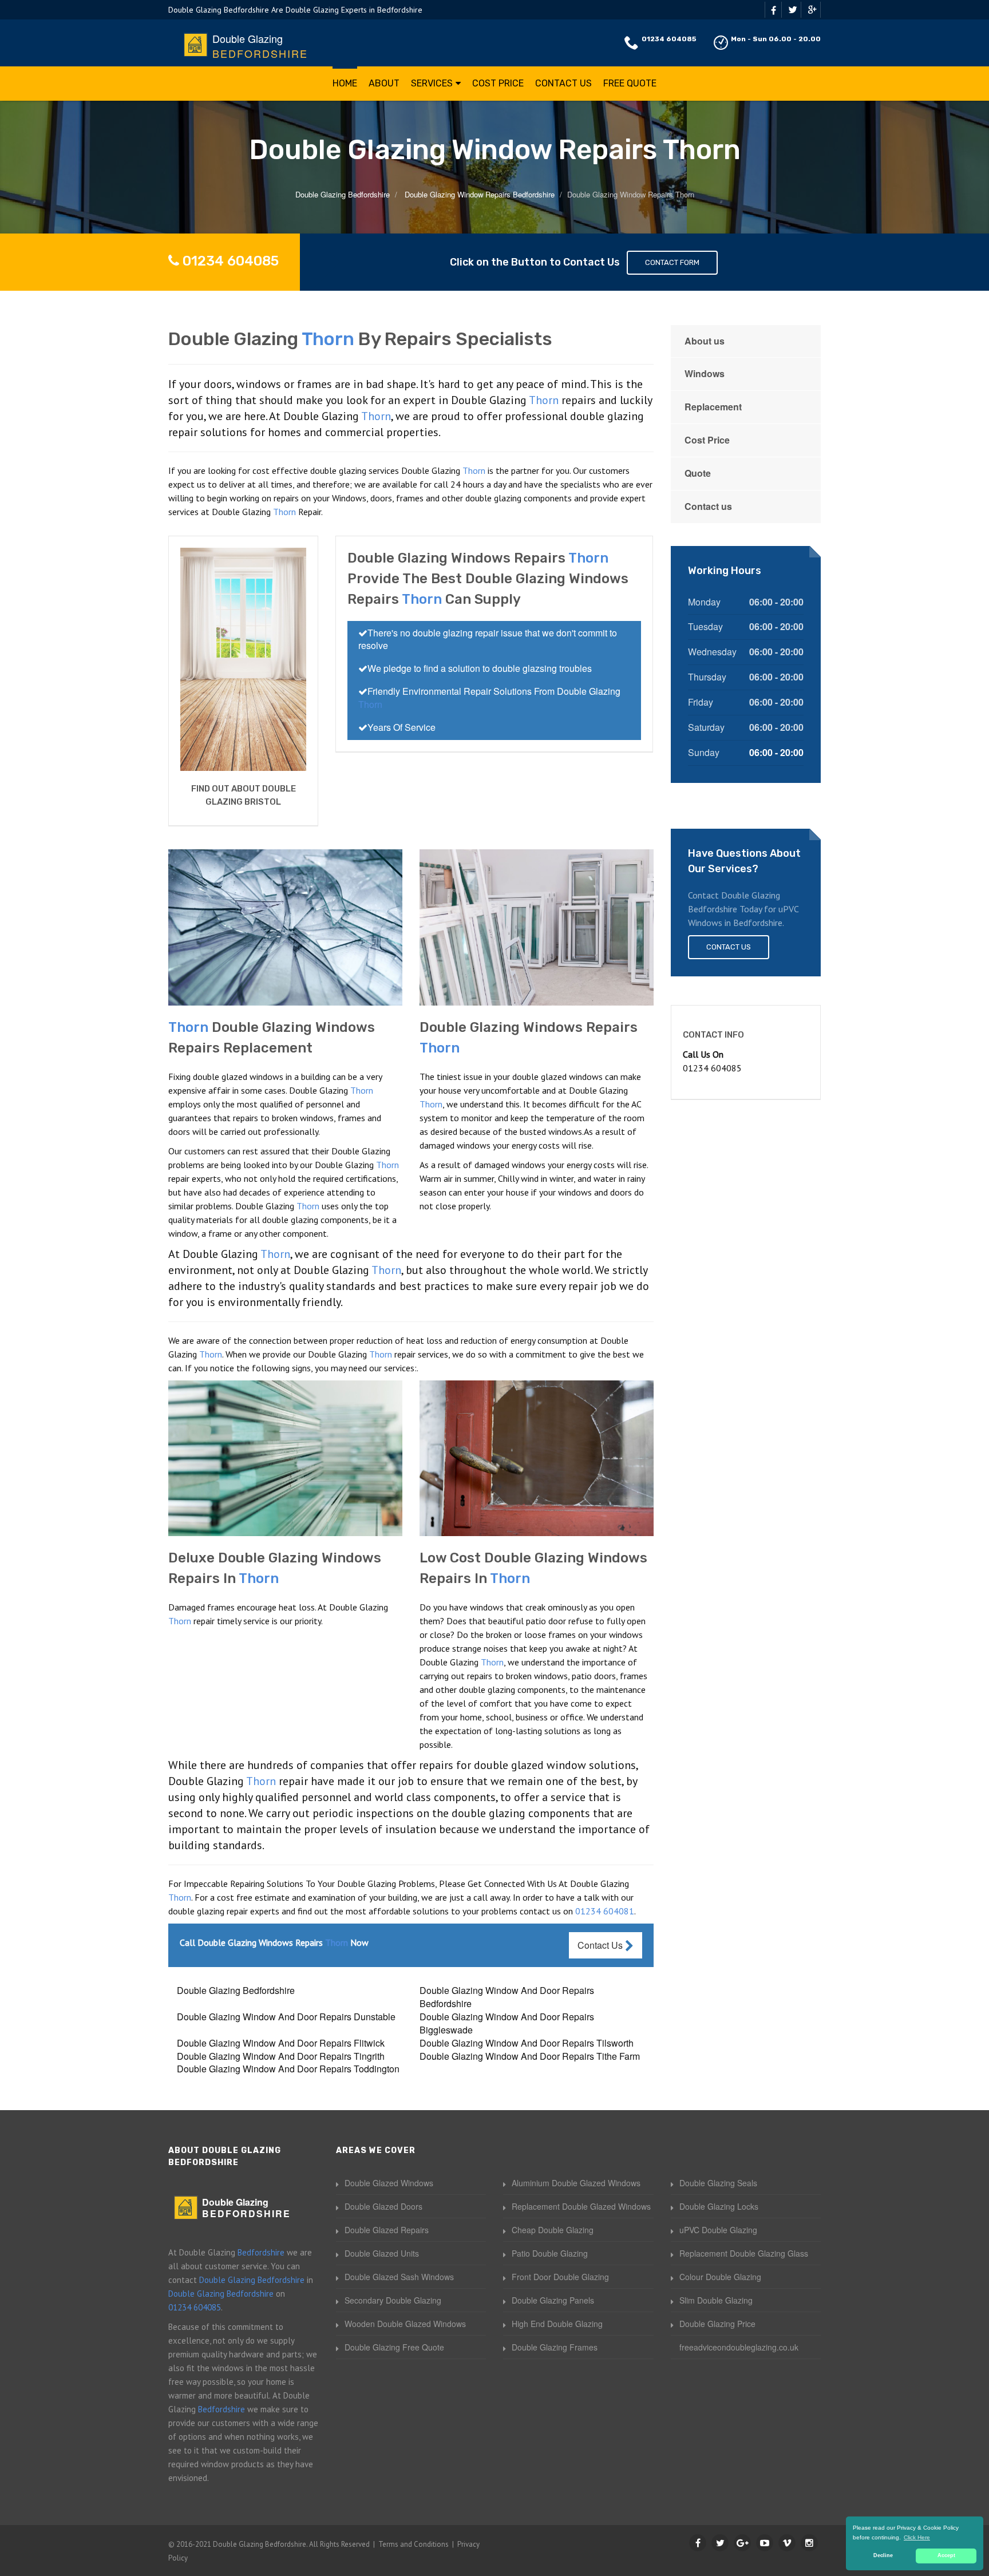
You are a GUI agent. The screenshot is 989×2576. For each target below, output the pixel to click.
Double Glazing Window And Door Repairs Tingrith (281, 2056)
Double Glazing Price (717, 2324)
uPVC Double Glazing (718, 2230)
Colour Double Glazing (720, 2277)
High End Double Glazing (557, 2324)
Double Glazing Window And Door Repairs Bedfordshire (507, 1997)
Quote (698, 473)
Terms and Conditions (414, 2544)
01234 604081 (605, 1911)
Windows (705, 373)
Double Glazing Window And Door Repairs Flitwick (281, 2043)
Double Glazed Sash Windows (399, 2277)
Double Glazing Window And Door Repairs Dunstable (286, 2017)
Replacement (713, 407)
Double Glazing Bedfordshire (236, 1990)
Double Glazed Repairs (387, 2230)
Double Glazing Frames (555, 2347)
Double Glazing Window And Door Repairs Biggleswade (507, 2023)
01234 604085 (669, 39)
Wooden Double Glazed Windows (405, 2324)
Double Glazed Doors (383, 2206)
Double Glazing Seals (718, 2183)
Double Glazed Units (382, 2253)
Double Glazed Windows (389, 2183)
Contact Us (563, 83)
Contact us (708, 506)
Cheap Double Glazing (553, 2230)
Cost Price (498, 83)
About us (705, 341)
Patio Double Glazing (550, 2253)
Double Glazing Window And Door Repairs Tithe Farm (530, 2056)
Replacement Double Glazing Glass (744, 2253)
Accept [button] (946, 2555)
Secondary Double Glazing (393, 2300)
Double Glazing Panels (553, 2300)
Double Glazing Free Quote (394, 2347)
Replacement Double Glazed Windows (581, 2206)
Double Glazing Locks (719, 2206)
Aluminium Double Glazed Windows (576, 2183)
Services (432, 83)
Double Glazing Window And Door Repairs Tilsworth (527, 2043)
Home (345, 83)
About (384, 83)
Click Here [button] (917, 2537)
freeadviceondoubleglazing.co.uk (739, 2347)
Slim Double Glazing (716, 2300)
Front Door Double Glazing (560, 2277)
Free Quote (630, 83)
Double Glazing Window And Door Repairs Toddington (288, 2069)
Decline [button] (883, 2555)
